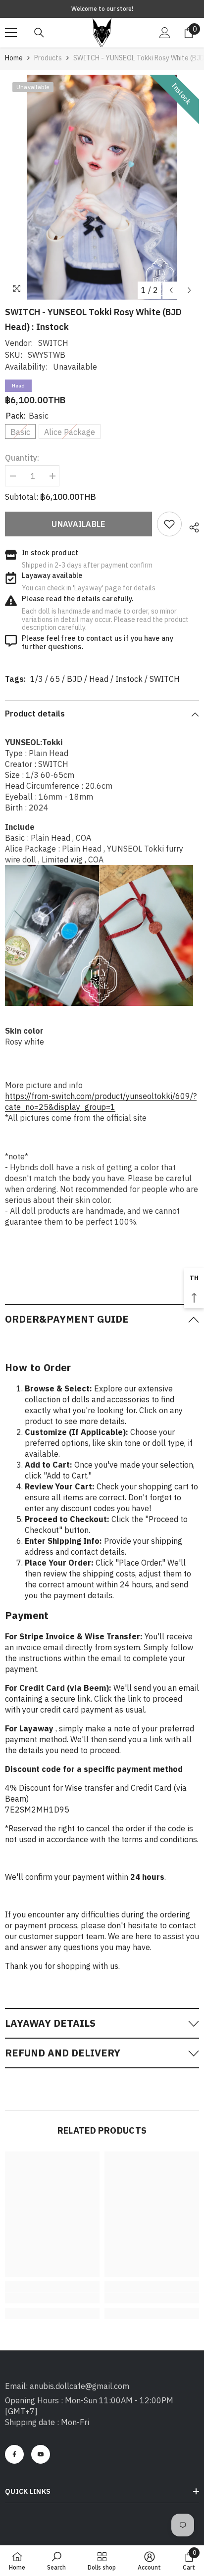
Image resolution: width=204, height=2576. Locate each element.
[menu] (11, 33)
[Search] (39, 33)
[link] (169, 524)
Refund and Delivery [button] (63, 2053)
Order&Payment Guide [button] (67, 1319)
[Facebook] (14, 2454)
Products (48, 58)
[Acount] (165, 33)
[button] (171, 290)
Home (14, 58)
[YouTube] (41, 2454)
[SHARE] (190, 526)
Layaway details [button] (50, 2023)
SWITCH (53, 343)
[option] (102, 187)
